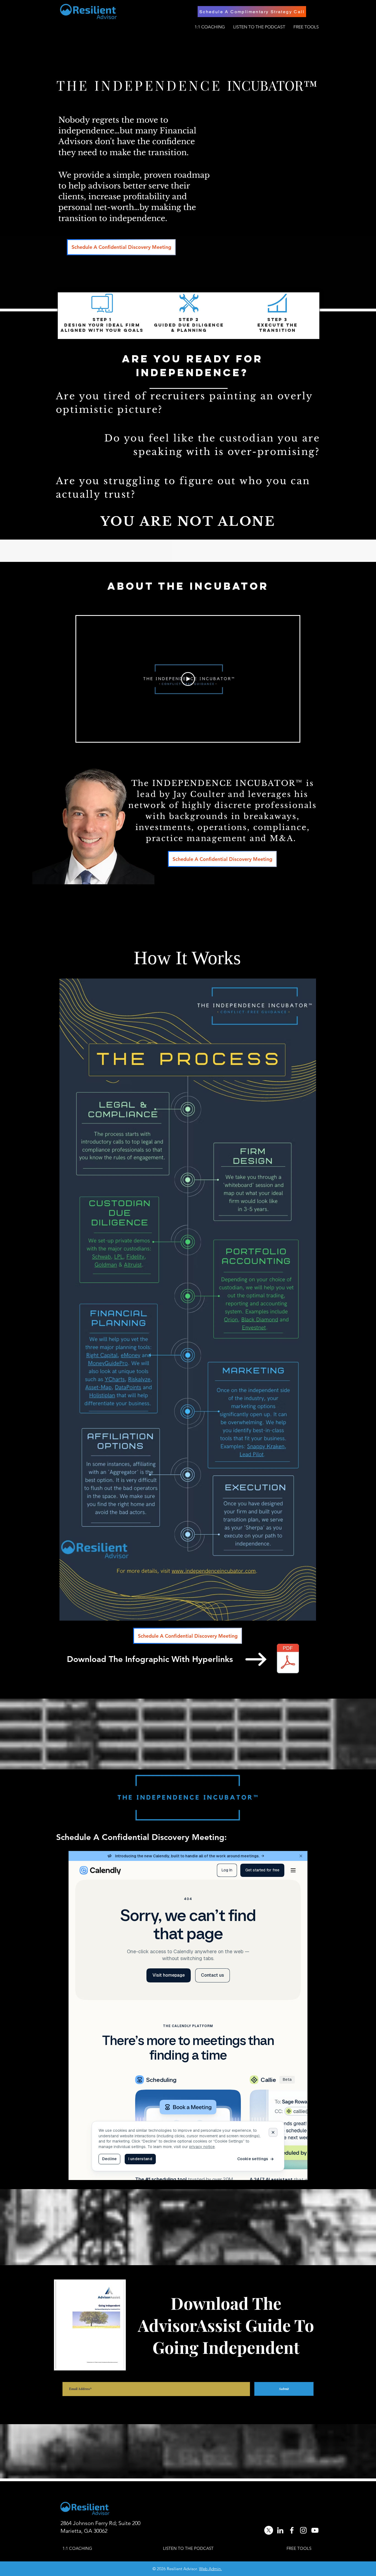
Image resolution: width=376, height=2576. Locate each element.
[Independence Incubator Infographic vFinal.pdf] (288, 1659)
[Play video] (188, 679)
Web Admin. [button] (210, 2569)
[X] (269, 2530)
